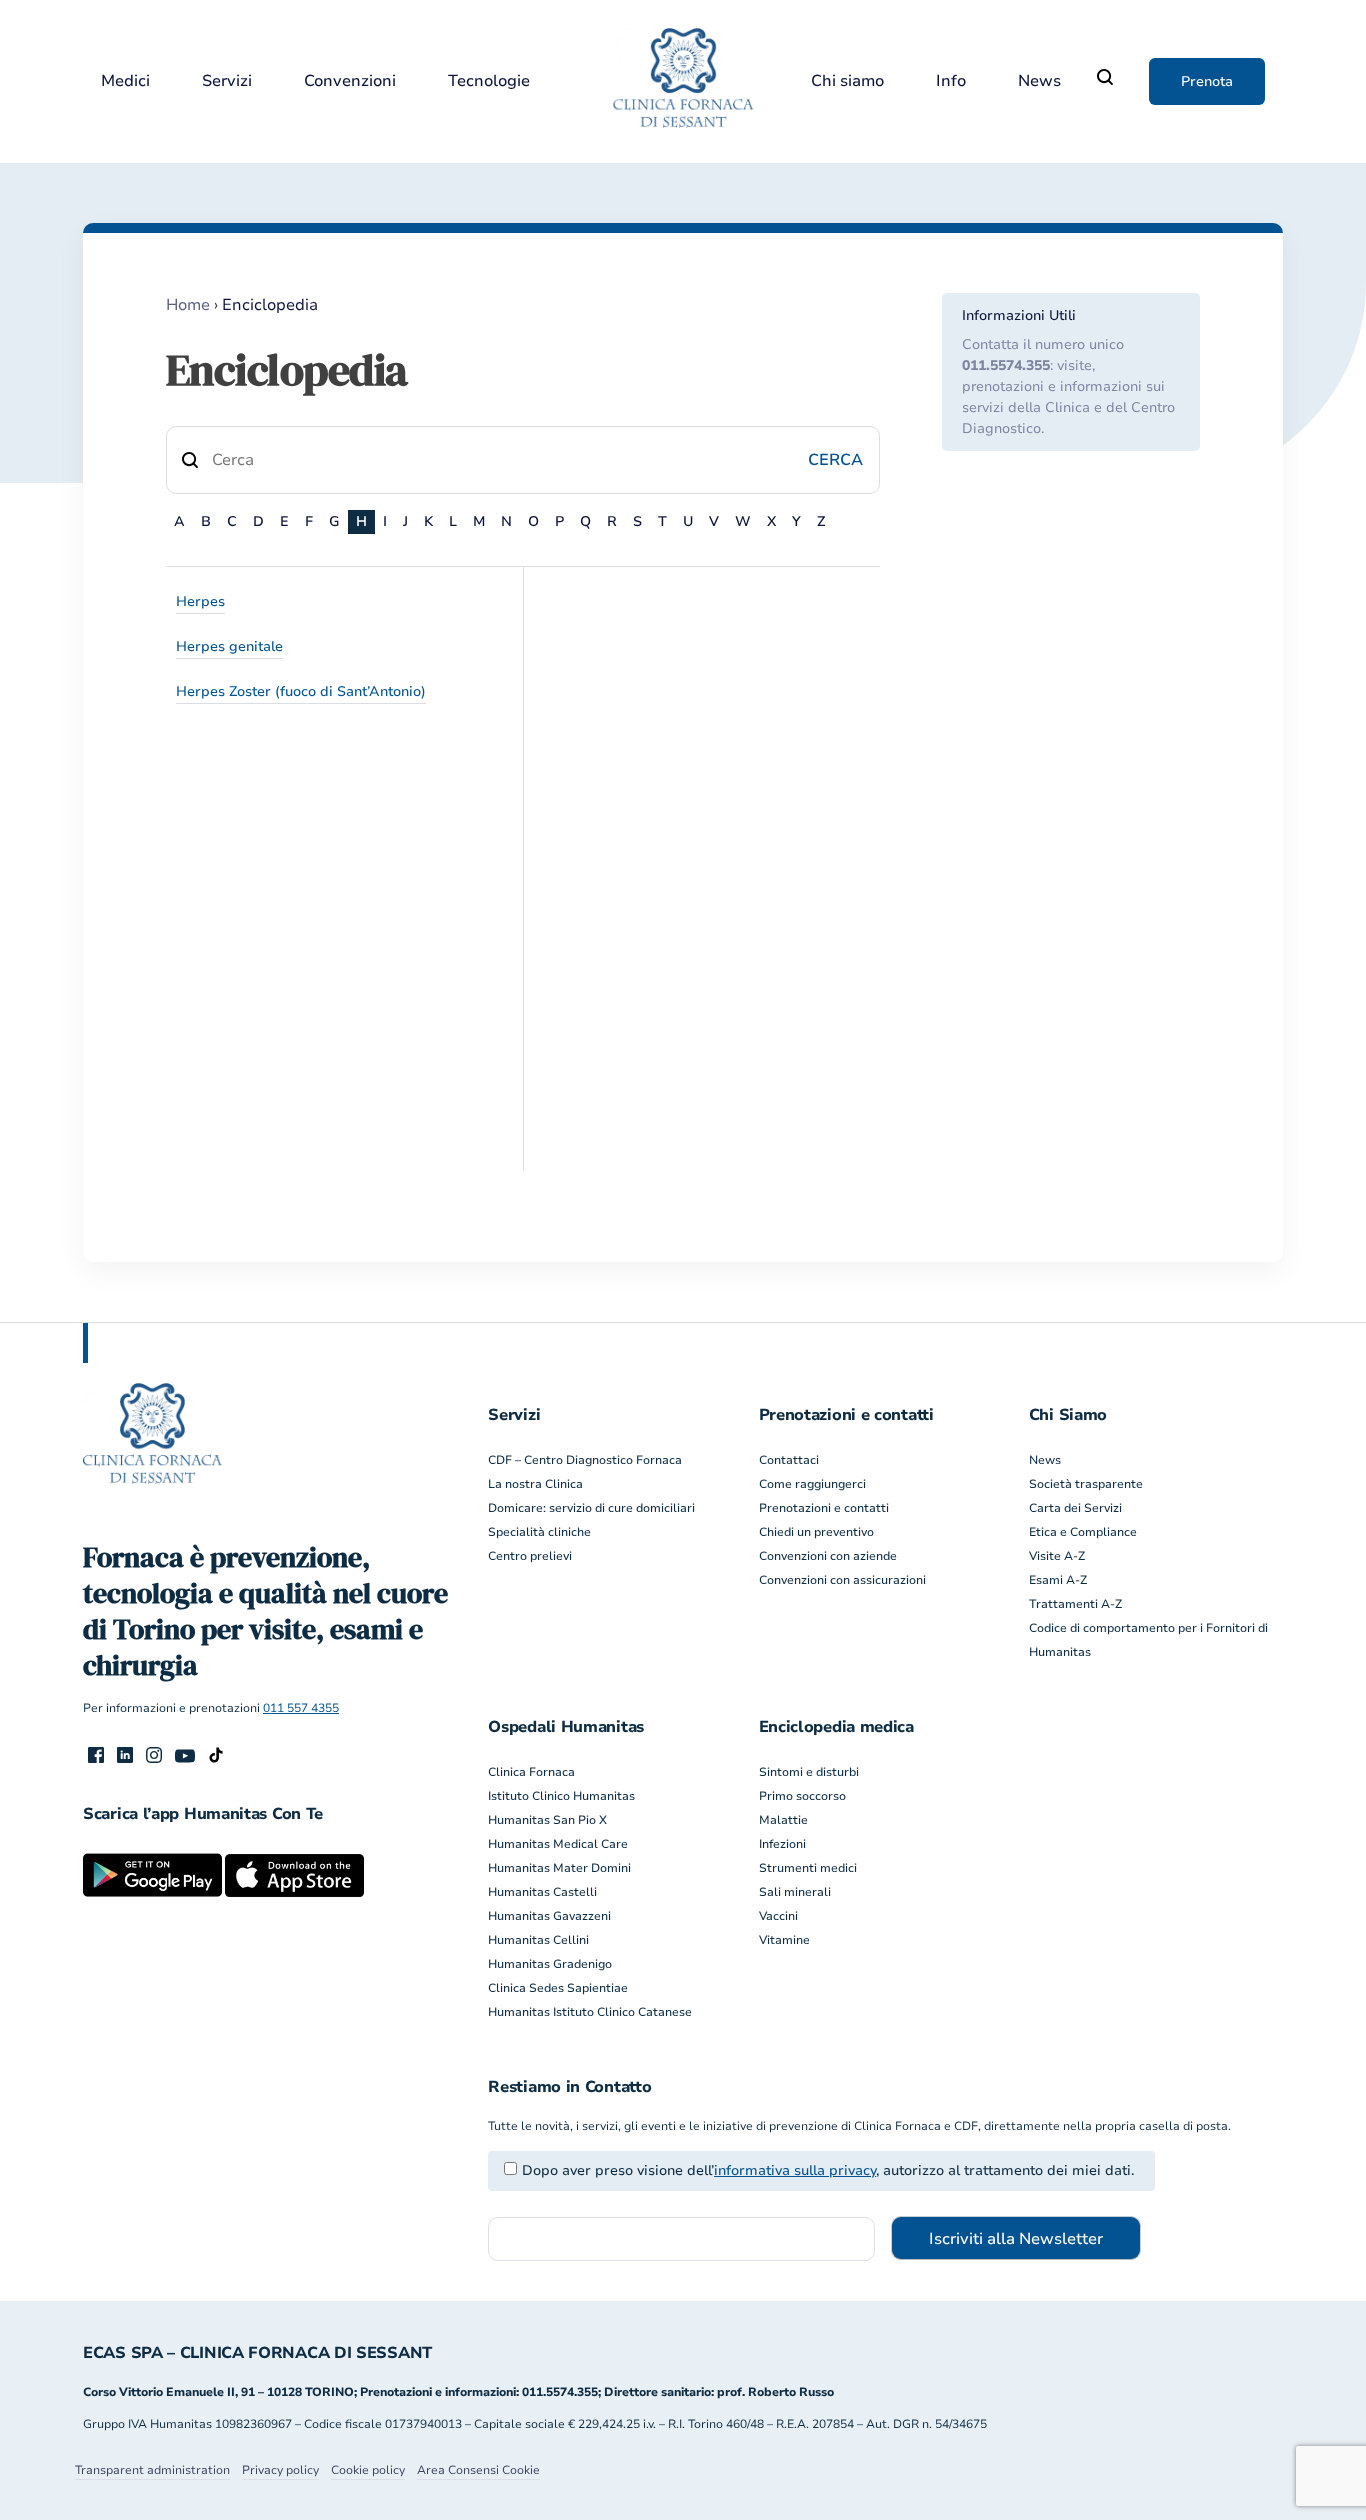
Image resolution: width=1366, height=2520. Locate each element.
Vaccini (778, 1916)
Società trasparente (1086, 1484)
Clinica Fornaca (531, 1772)
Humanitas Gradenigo (550, 1964)
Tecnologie (489, 81)
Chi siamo (847, 81)
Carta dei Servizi (1075, 1508)
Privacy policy (280, 2470)
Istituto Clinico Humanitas (561, 1796)
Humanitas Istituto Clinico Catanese (590, 2012)
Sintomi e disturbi (809, 1772)
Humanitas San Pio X (547, 1820)
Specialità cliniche (539, 1532)
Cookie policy (368, 2470)
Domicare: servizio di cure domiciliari (591, 1508)
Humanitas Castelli (542, 1892)
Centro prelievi (530, 1556)
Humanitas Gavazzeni (549, 1916)
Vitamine (784, 1940)
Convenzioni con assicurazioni (842, 1580)
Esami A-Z (1058, 1580)
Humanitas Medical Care (558, 1844)
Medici (125, 81)
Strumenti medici (808, 1868)
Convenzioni (350, 81)
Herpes (200, 601)
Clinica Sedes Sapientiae (558, 1988)
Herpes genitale (229, 646)
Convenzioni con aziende (828, 1556)
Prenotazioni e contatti (824, 1508)
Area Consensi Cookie (478, 2470)
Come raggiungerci (812, 1484)
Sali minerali (795, 1892)
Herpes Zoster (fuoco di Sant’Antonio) (301, 691)
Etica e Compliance (1083, 1532)
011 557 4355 (301, 1708)
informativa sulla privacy (795, 2170)
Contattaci (789, 1460)
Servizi (227, 81)
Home (188, 305)
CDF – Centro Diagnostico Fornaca (585, 1460)
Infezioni (782, 1844)
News (1039, 81)
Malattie (783, 1820)
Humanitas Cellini (538, 1940)
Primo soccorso (802, 1796)
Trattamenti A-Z (1075, 1604)
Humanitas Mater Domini (559, 1868)
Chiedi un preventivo (816, 1532)
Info (951, 81)
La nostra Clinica (535, 1484)
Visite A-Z (1057, 1556)
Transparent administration (152, 2470)
